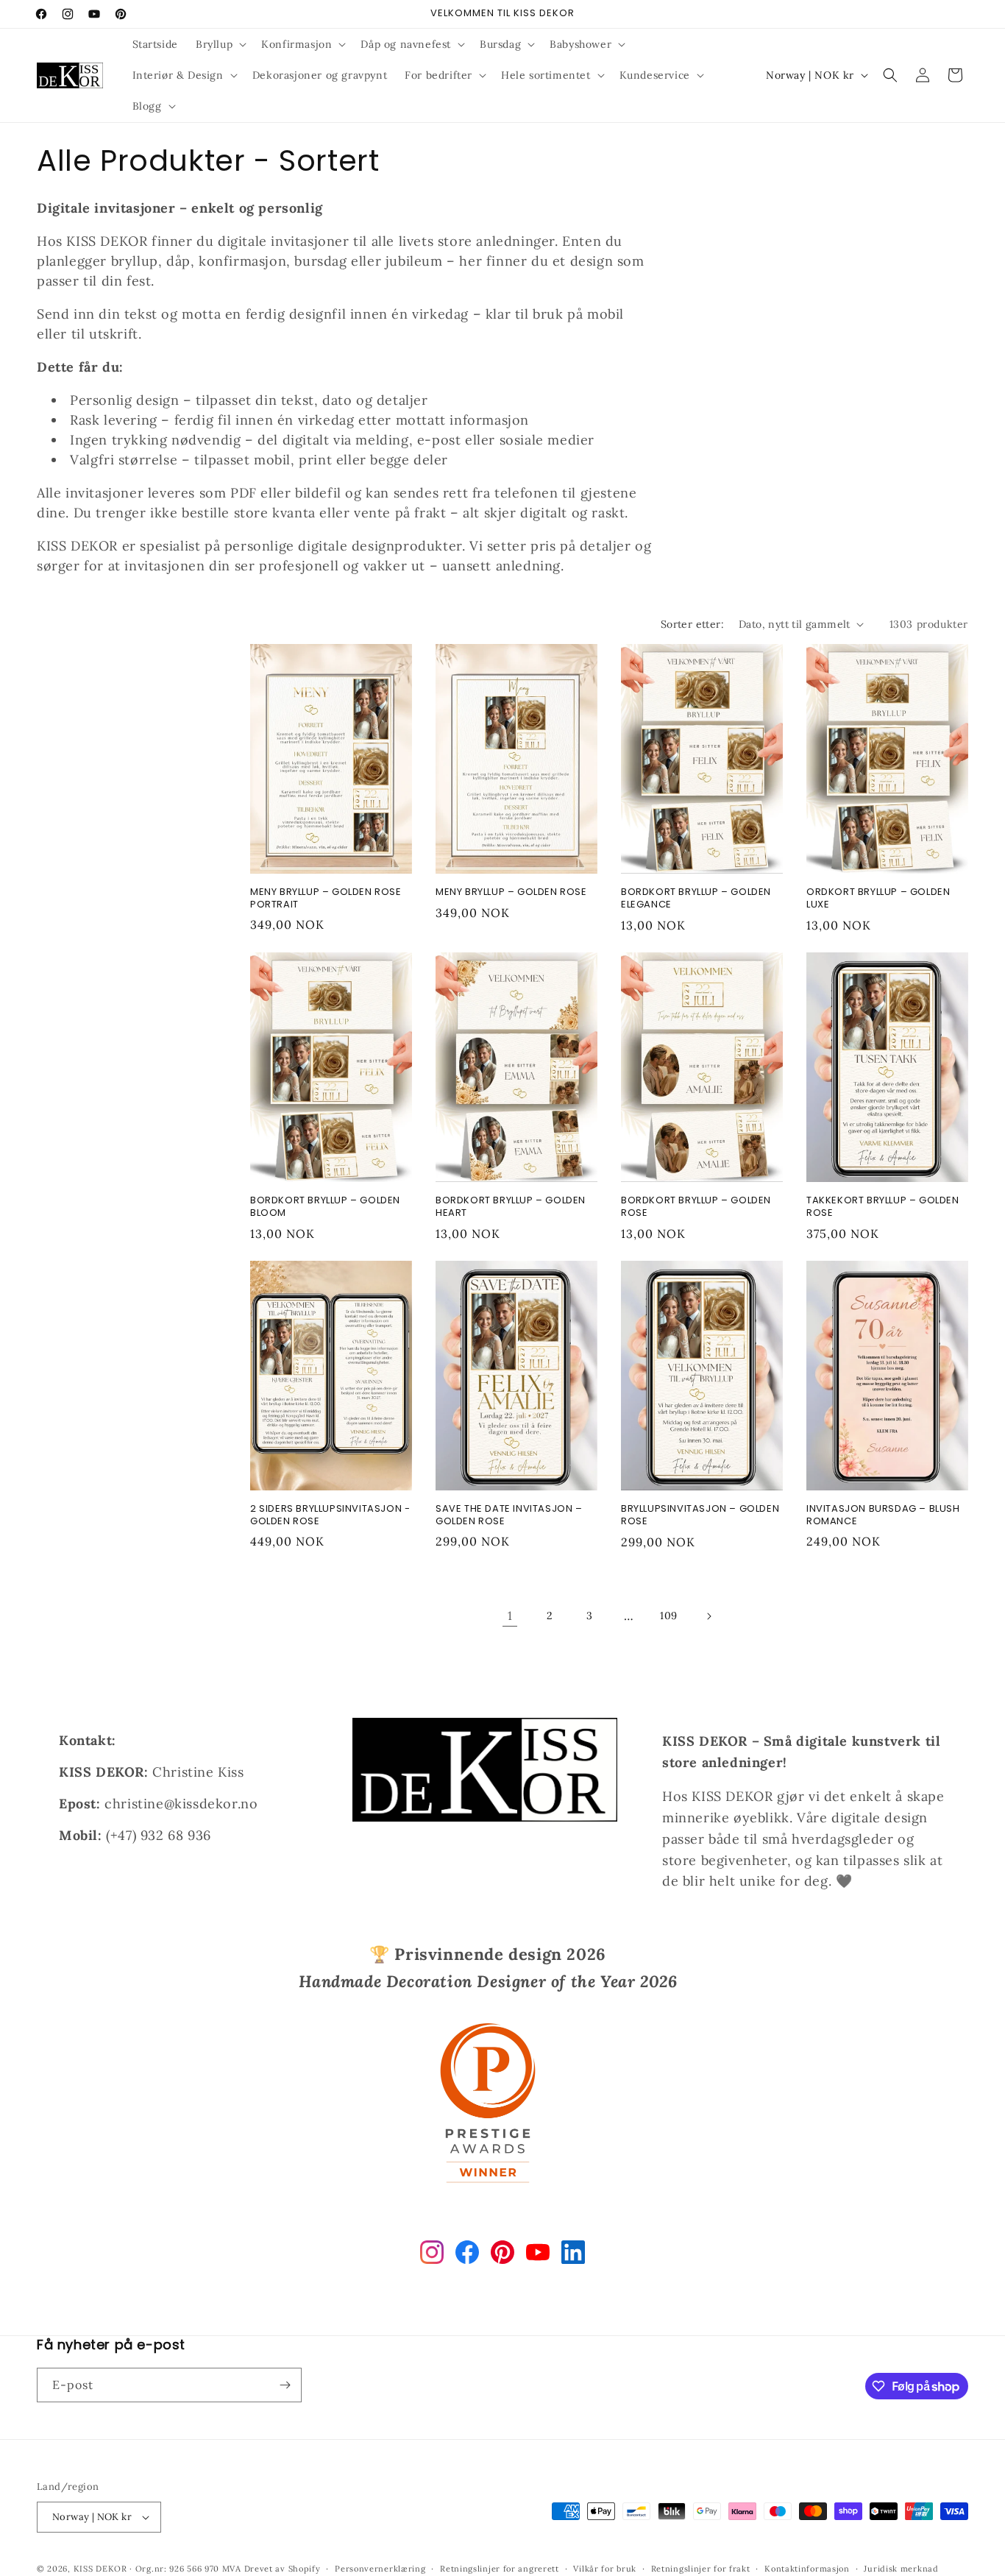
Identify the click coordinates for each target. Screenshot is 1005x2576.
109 (669, 1616)
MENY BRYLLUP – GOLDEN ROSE (511, 892)
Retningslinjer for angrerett (500, 2569)
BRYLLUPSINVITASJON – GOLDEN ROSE (700, 1515)
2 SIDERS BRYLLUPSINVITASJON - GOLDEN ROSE (330, 1515)
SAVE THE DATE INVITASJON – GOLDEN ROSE (509, 1515)
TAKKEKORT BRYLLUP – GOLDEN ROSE (883, 1207)
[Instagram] (432, 2255)
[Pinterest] (502, 2255)
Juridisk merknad (901, 2569)
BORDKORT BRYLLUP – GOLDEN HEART (511, 1207)
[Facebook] (467, 2255)
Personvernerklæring (380, 2569)
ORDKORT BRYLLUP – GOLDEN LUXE (878, 899)
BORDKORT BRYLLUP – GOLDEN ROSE (696, 1207)
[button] (220, 44)
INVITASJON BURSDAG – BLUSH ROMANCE (883, 1515)
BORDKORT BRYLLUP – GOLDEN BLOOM (325, 1207)
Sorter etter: (692, 624)
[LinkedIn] (573, 2255)
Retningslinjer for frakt (701, 2569)
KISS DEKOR (100, 2569)
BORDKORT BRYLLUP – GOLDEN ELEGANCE (696, 899)
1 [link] (510, 1616)
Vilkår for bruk (605, 2569)
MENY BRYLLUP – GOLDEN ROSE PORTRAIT (326, 899)
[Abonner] (285, 2385)
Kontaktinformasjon (807, 2569)
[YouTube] (538, 2255)
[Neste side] (709, 1616)
